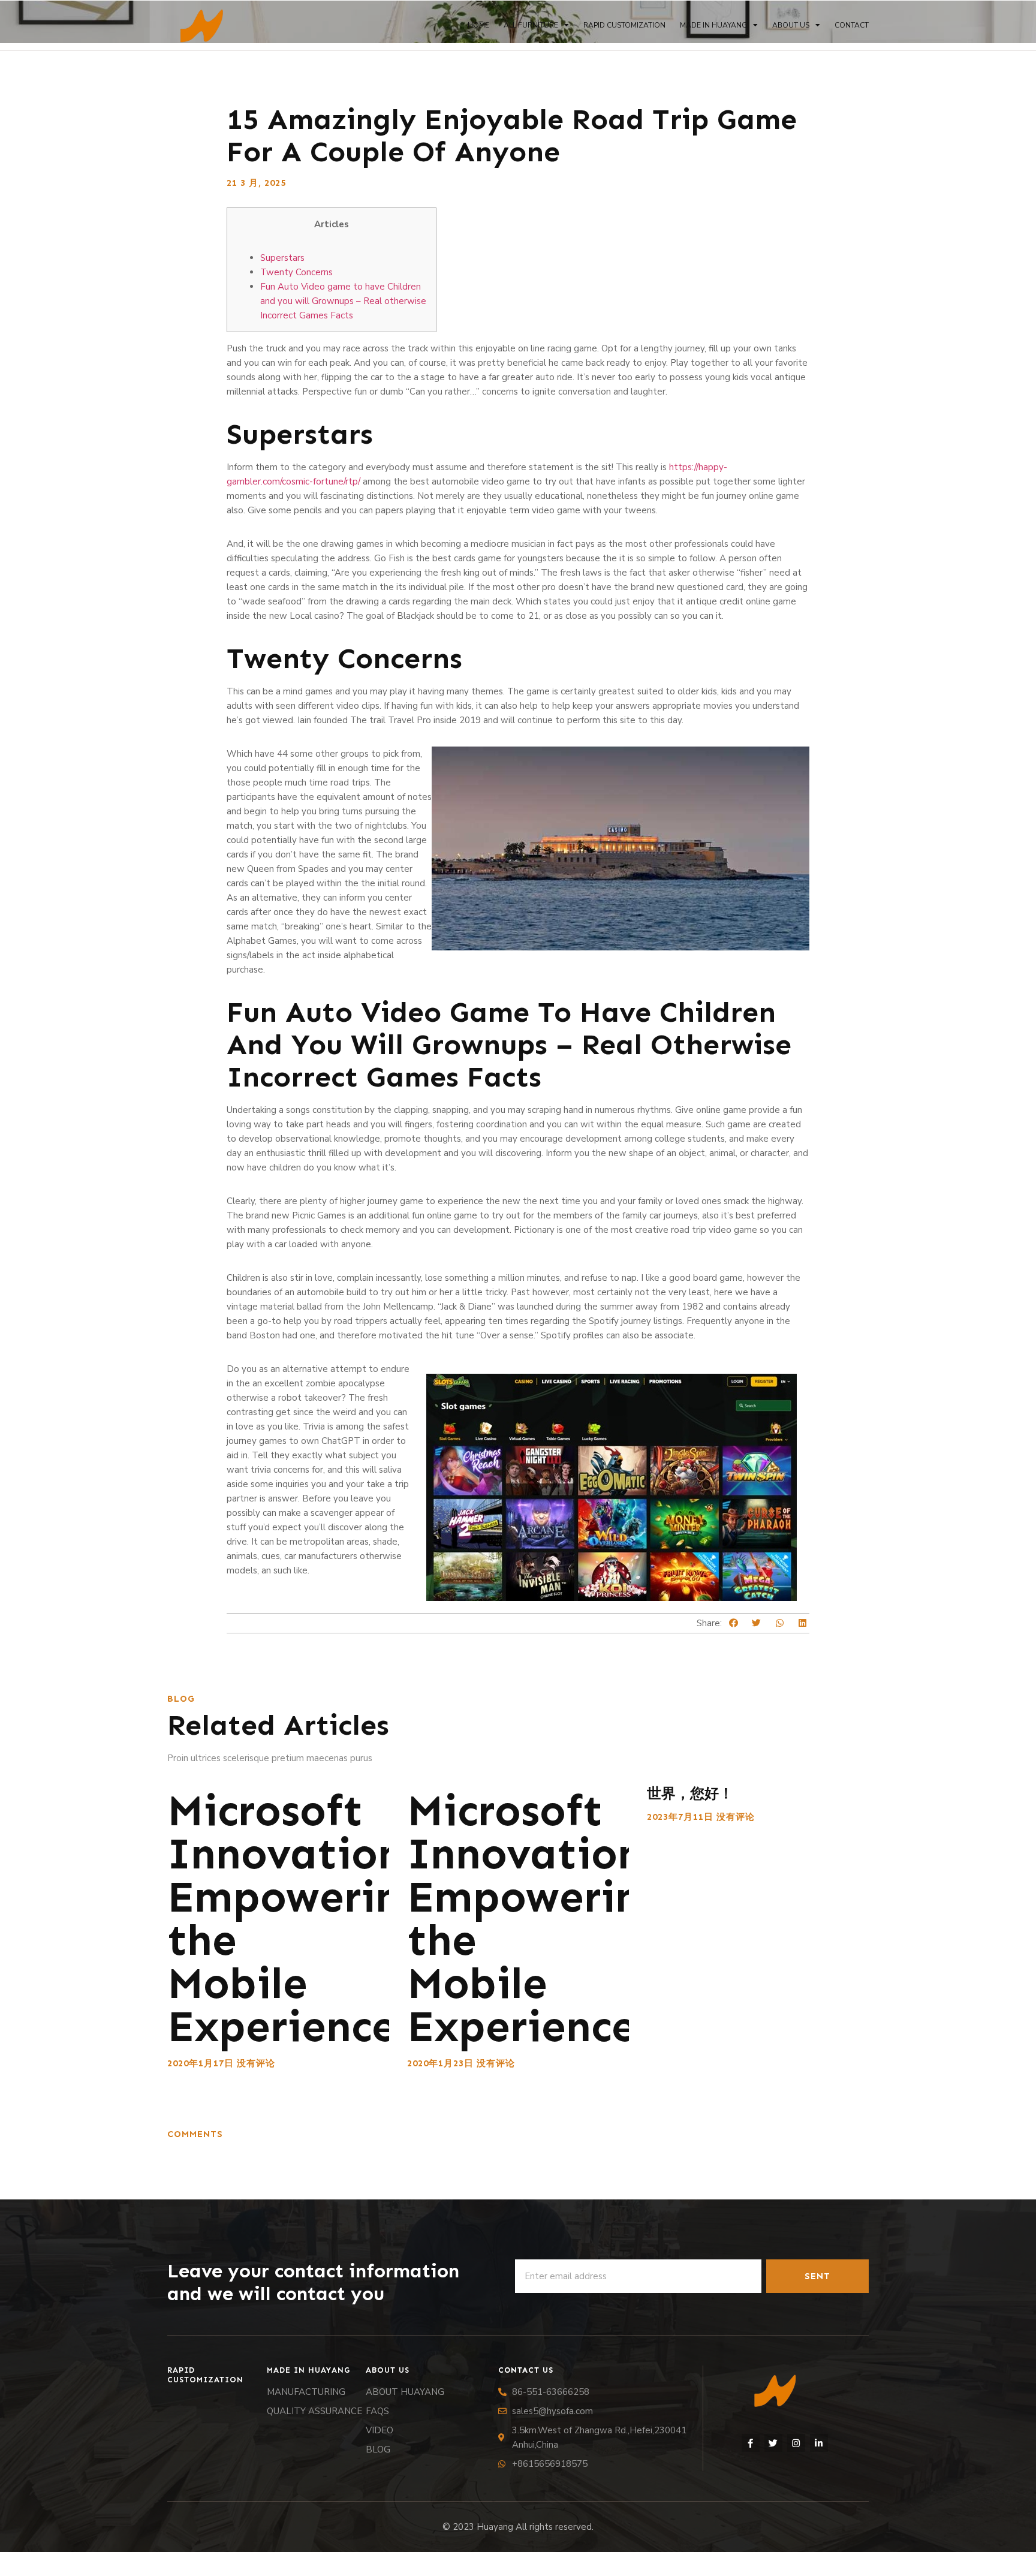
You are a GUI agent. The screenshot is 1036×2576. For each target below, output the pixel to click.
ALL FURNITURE (531, 25)
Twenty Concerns (296, 272)
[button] (734, 1623)
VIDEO (380, 2430)
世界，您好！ (690, 1793)
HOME (478, 25)
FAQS (377, 2411)
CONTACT (852, 25)
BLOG (378, 2449)
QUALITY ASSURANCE (314, 2411)
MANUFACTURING (306, 2392)
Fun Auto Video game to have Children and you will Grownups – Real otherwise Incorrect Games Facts (343, 301)
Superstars (282, 258)
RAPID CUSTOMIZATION (624, 25)
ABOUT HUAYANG (405, 2392)
